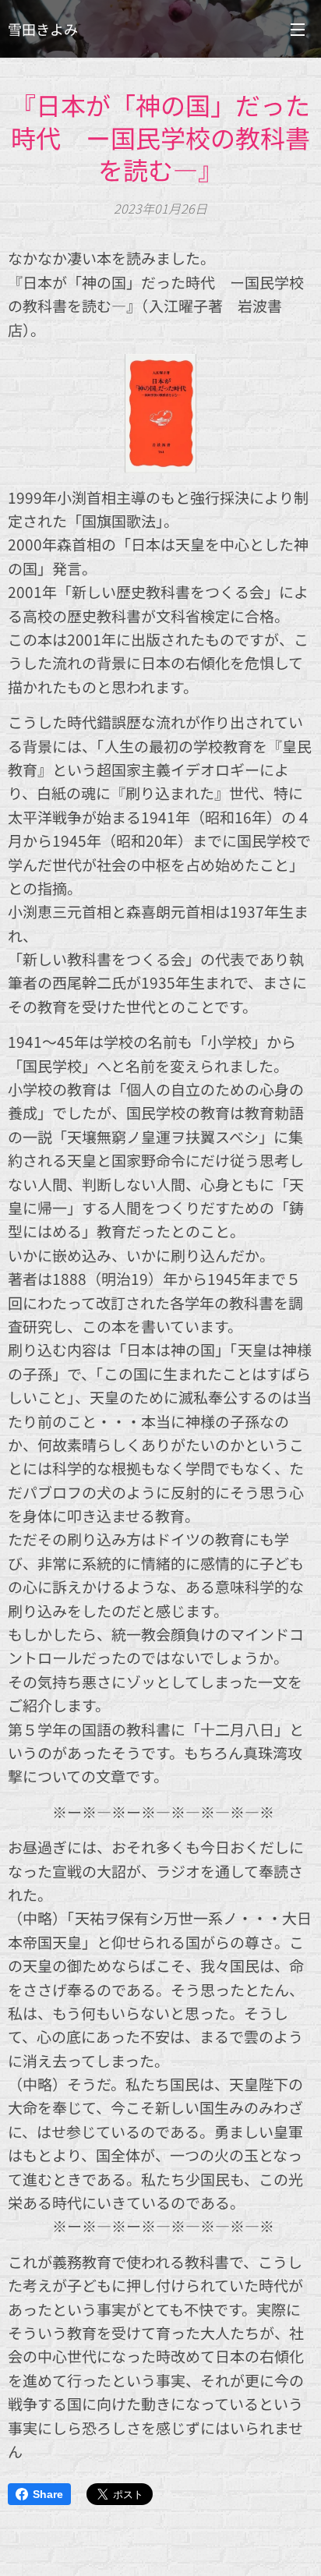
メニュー (298, 29)
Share (48, 2494)
